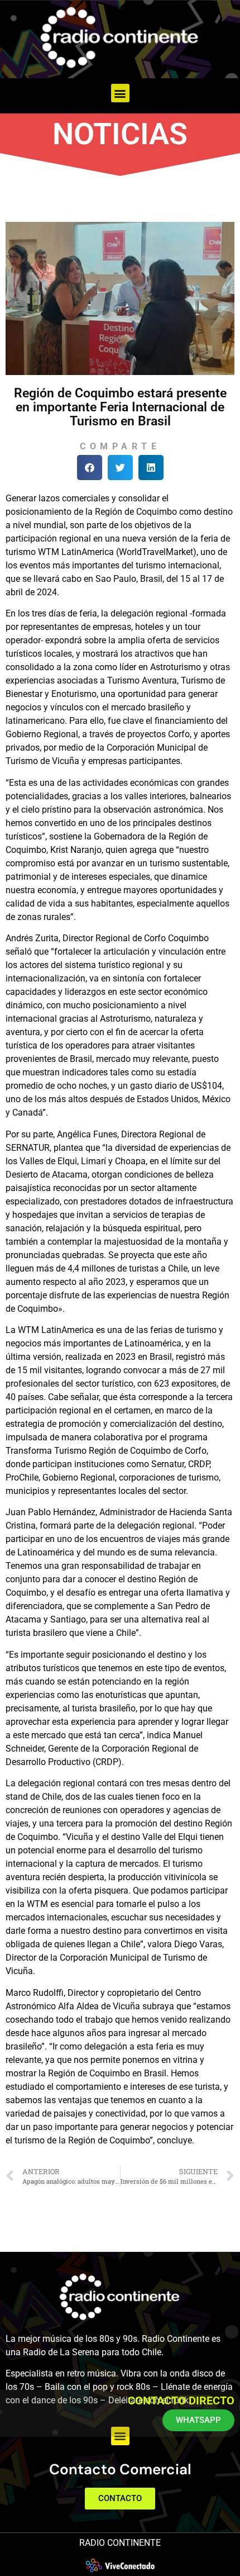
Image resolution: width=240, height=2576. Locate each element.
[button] (120, 93)
